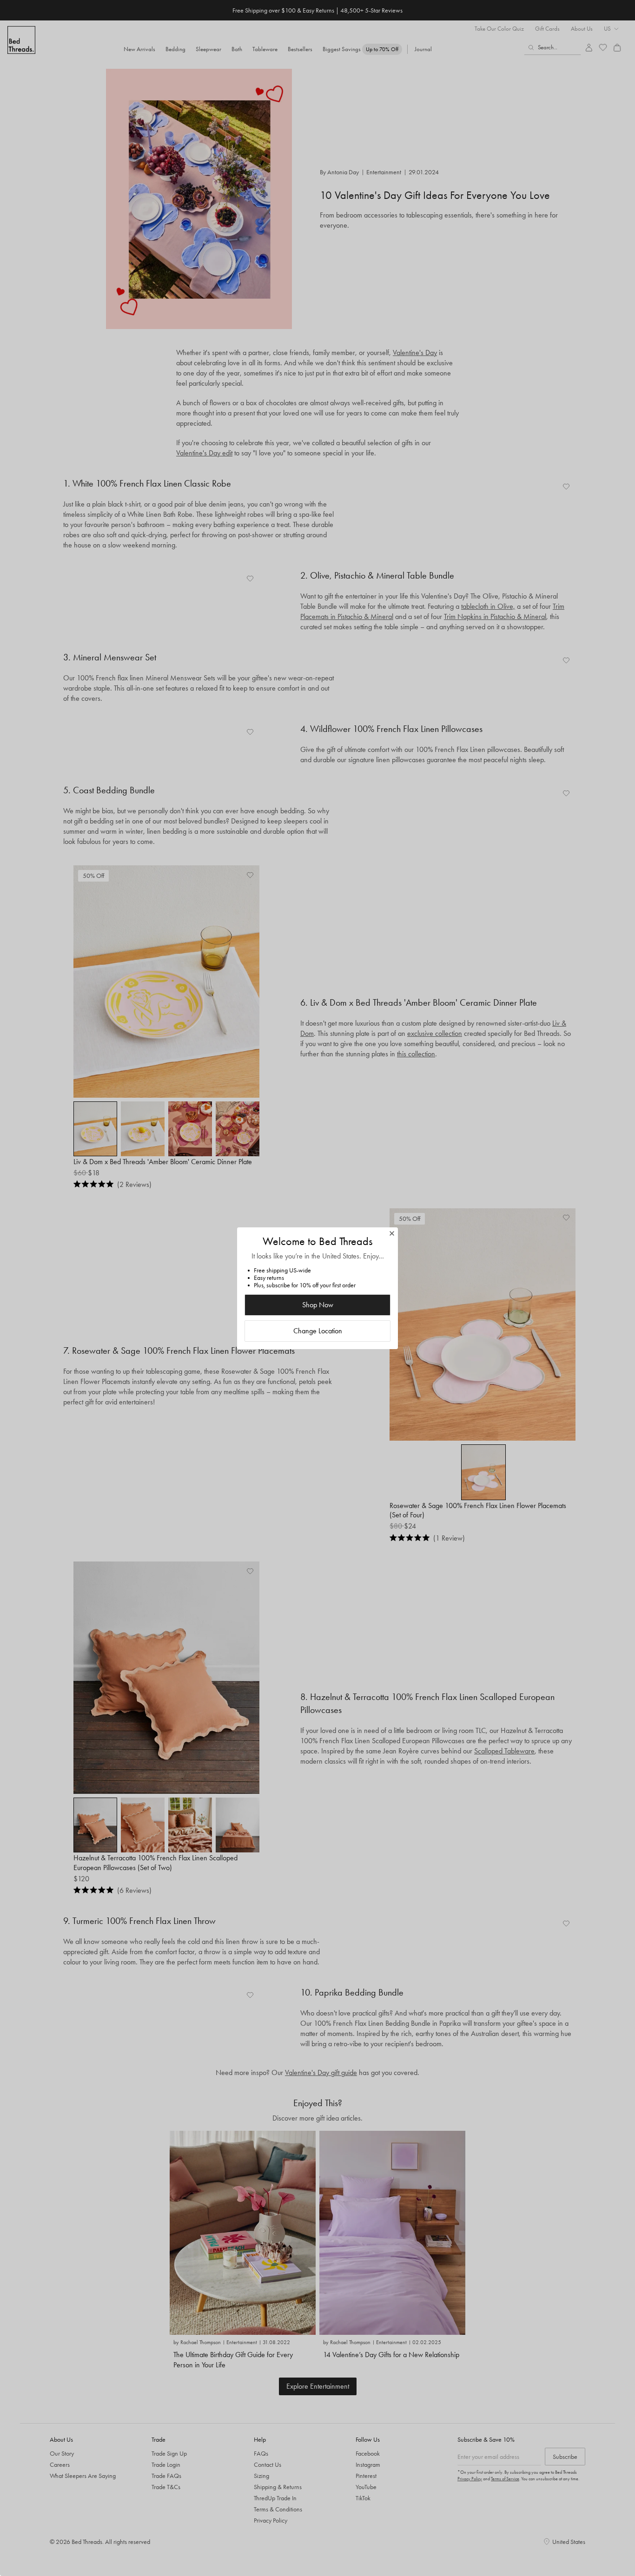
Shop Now (318, 1305)
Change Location (318, 1331)
